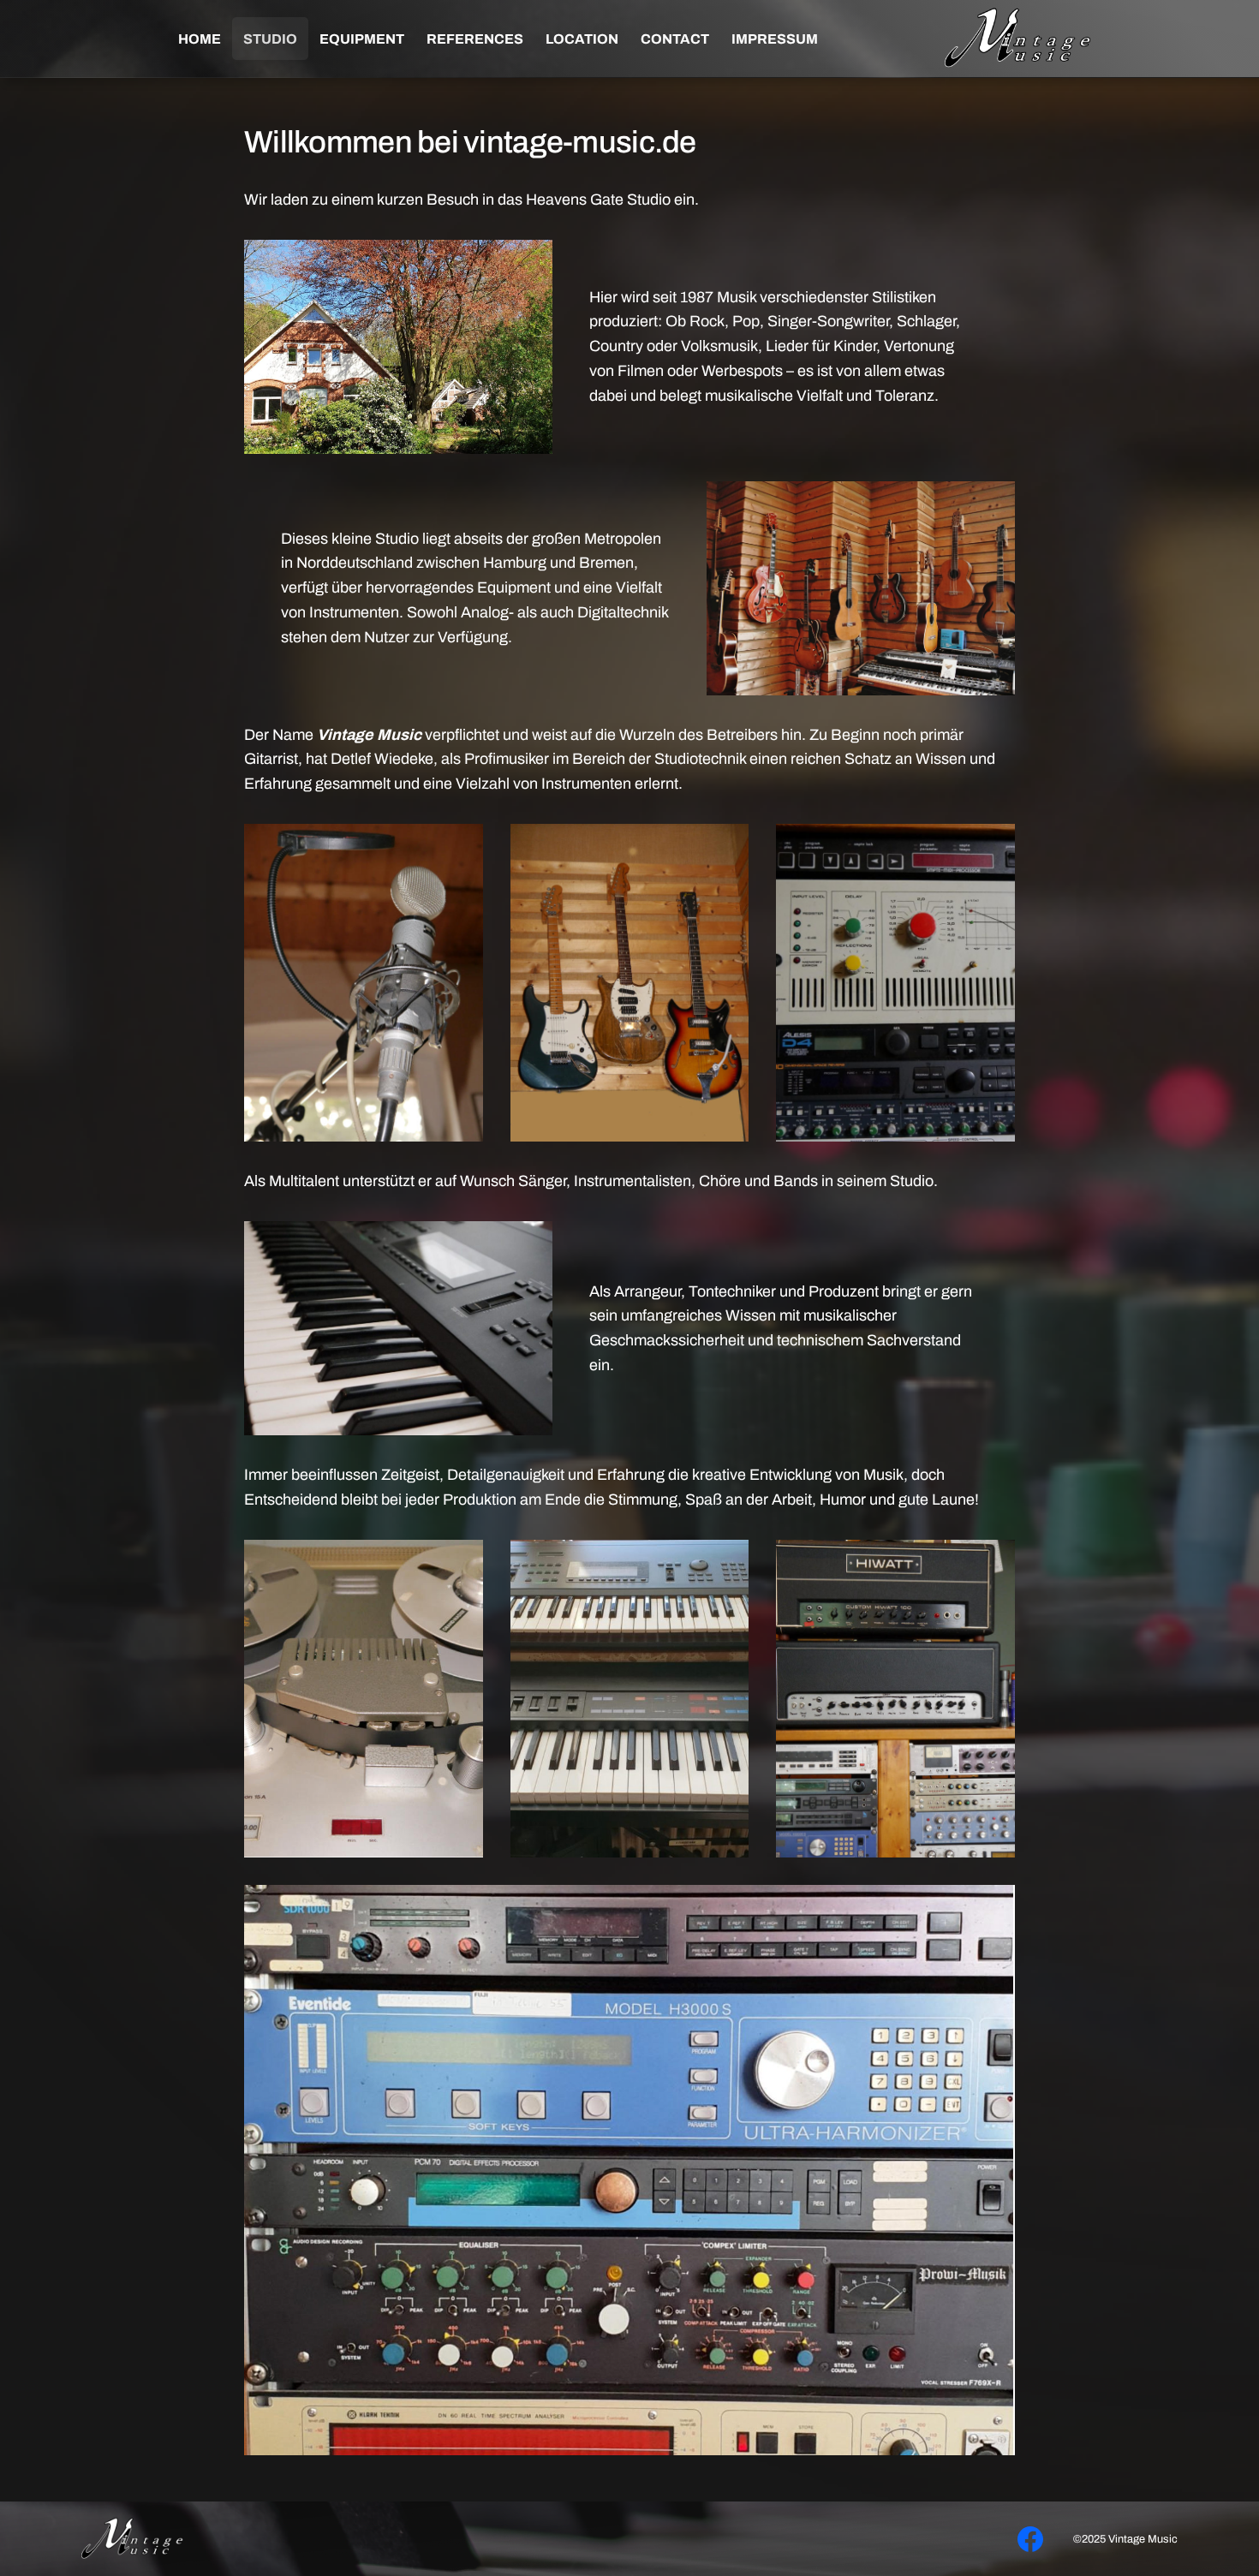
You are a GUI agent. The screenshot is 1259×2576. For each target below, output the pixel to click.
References (475, 39)
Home (200, 39)
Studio (270, 39)
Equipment (362, 39)
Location (582, 39)
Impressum (775, 39)
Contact (675, 39)
